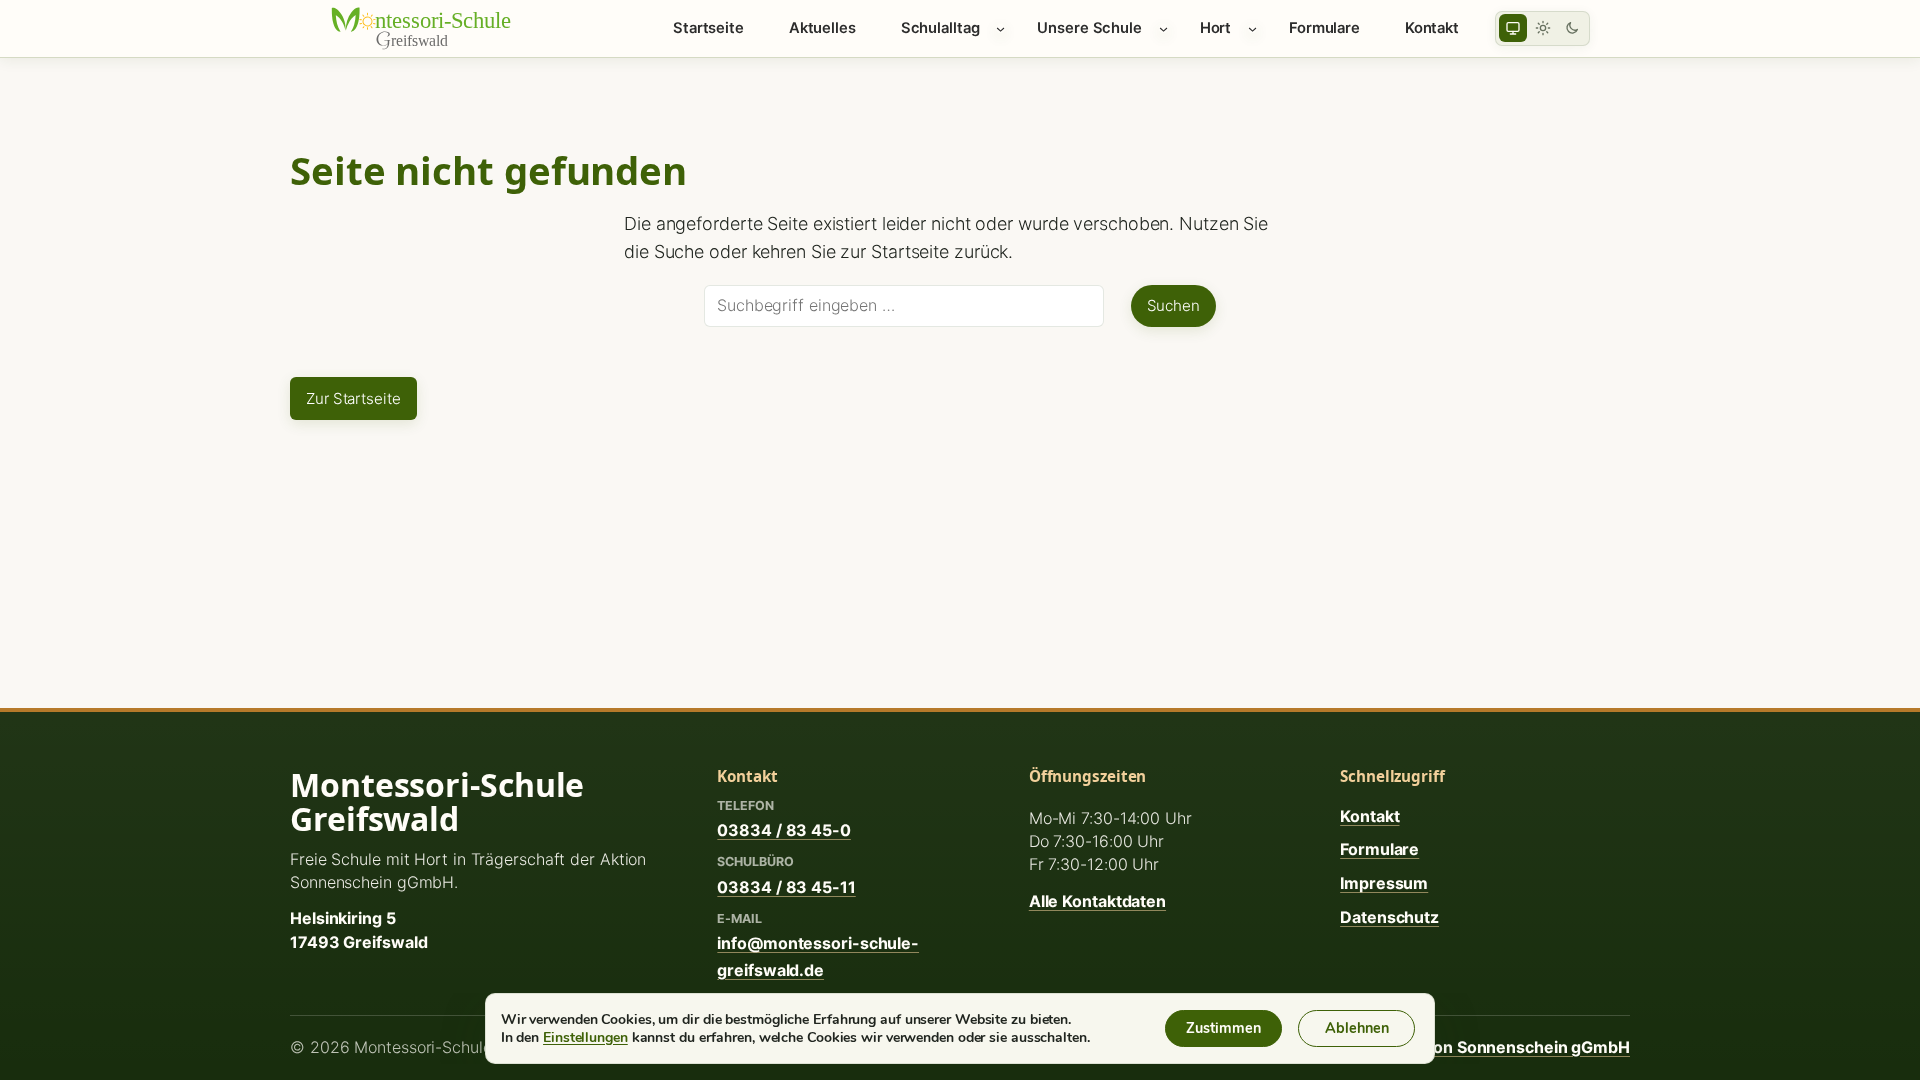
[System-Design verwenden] (1513, 28)
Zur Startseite (353, 398)
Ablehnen (1357, 1028)
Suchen (1173, 305)
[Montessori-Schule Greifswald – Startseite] (435, 28)
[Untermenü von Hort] (1252, 28)
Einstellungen (585, 1037)
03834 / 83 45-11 (786, 887)
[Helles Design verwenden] (1543, 28)
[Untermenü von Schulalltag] (1000, 28)
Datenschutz (1389, 917)
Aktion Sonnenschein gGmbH (1516, 1047)
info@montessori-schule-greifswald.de (818, 956)
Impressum (1384, 883)
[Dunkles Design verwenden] (1572, 28)
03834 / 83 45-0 (784, 830)
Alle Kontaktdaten (1097, 901)
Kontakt (1369, 816)
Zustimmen (1223, 1028)
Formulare (1379, 849)
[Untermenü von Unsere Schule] (1163, 28)
